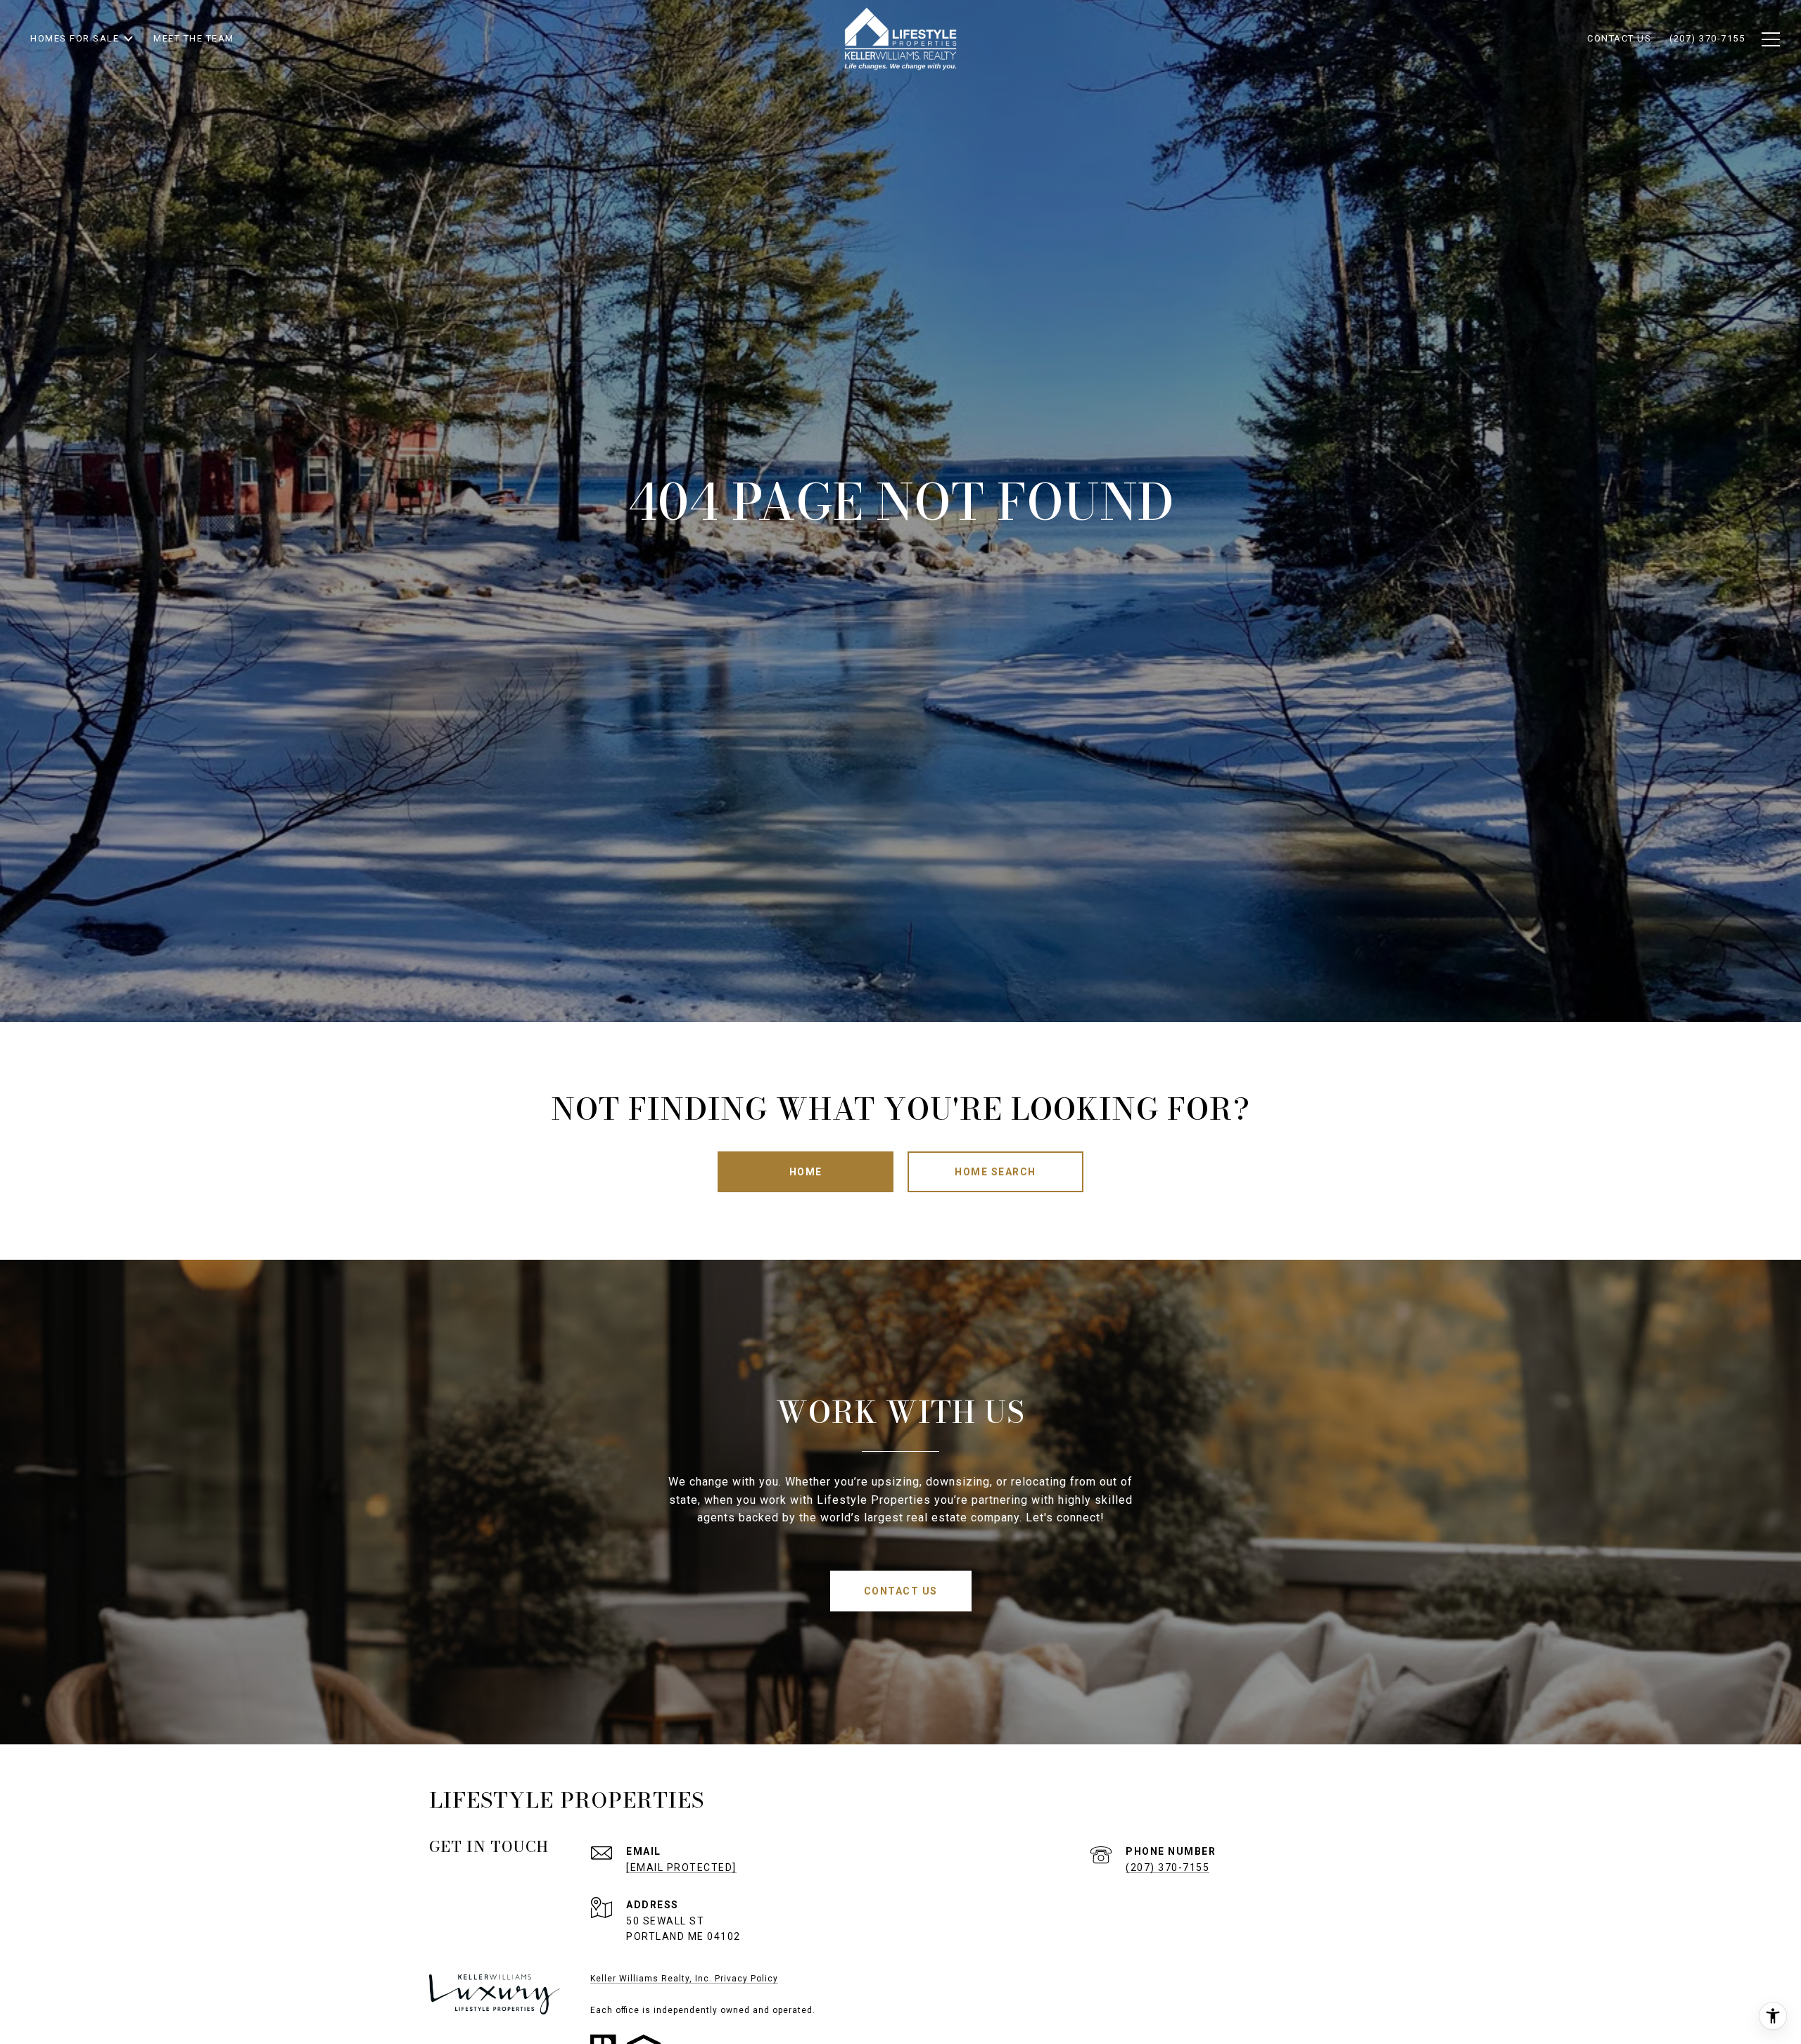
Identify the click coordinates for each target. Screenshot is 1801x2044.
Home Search (995, 1172)
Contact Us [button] (901, 1591)
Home (806, 1172)
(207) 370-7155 (1167, 1867)
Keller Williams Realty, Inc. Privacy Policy (684, 1979)
